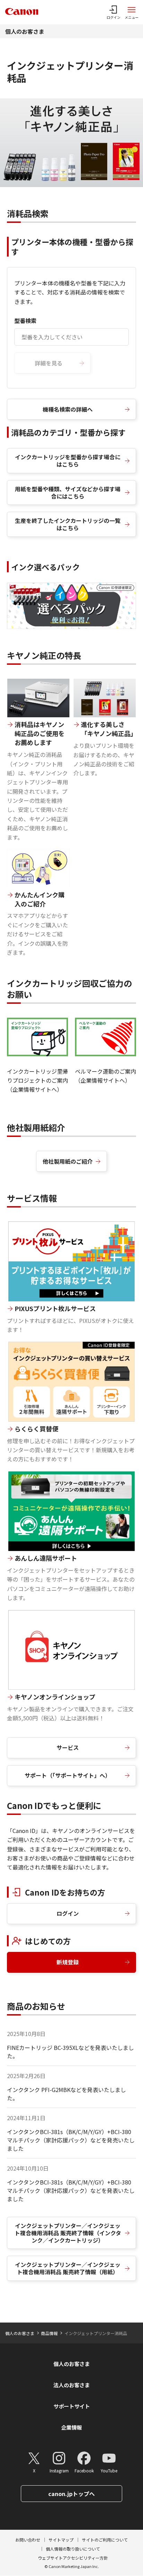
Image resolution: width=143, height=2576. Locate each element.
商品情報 (49, 2333)
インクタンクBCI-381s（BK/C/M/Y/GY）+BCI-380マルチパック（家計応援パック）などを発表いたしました (71, 2190)
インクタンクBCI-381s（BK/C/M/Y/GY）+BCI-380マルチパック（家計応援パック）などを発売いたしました (71, 2140)
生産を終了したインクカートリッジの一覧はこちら (68, 524)
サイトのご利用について (105, 2540)
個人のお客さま (25, 31)
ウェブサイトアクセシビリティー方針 (73, 2558)
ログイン (68, 1913)
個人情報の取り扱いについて (73, 2549)
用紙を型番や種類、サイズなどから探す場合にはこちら (68, 492)
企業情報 (71, 2427)
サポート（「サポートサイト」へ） (68, 1775)
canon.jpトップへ (71, 2494)
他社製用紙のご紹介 (68, 1161)
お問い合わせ (28, 2540)
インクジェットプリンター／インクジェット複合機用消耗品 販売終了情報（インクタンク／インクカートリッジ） (68, 2233)
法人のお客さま (72, 2385)
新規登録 (68, 1962)
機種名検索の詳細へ (68, 409)
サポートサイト (72, 2406)
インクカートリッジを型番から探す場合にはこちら (68, 461)
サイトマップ (61, 2540)
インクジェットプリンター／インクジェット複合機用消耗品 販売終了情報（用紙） (68, 2268)
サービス (68, 1747)
